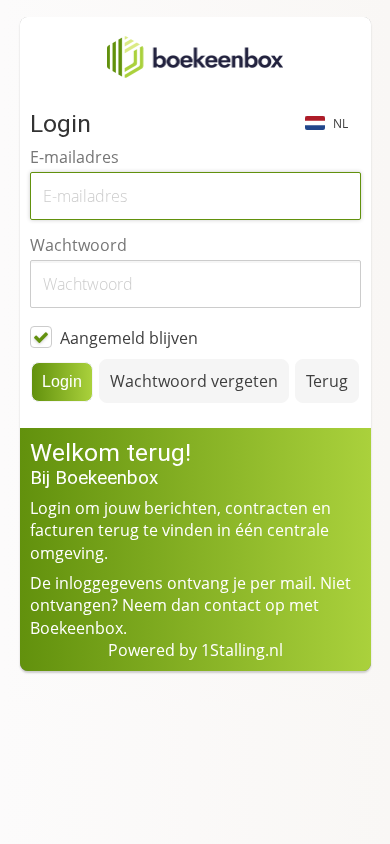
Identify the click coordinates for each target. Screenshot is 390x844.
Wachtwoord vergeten (194, 381)
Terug (327, 381)
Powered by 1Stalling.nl (195, 650)
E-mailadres (74, 157)
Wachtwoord (78, 245)
